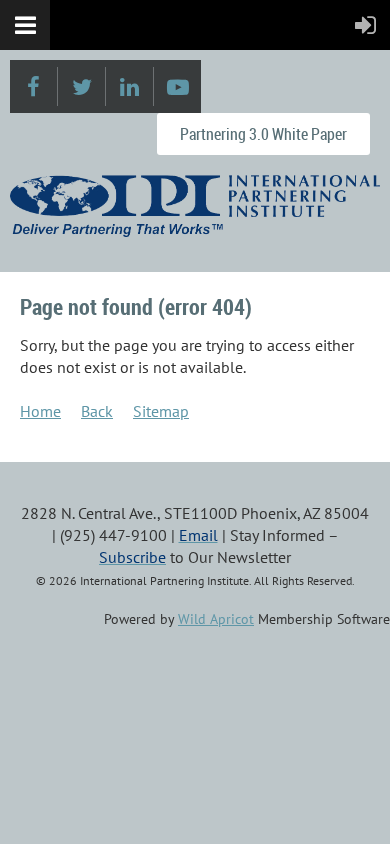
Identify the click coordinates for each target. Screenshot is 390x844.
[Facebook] (33, 86)
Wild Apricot (216, 619)
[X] (81, 86)
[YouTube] (177, 86)
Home (40, 411)
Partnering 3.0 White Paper (263, 134)
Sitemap (161, 411)
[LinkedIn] (129, 86)
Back (97, 411)
